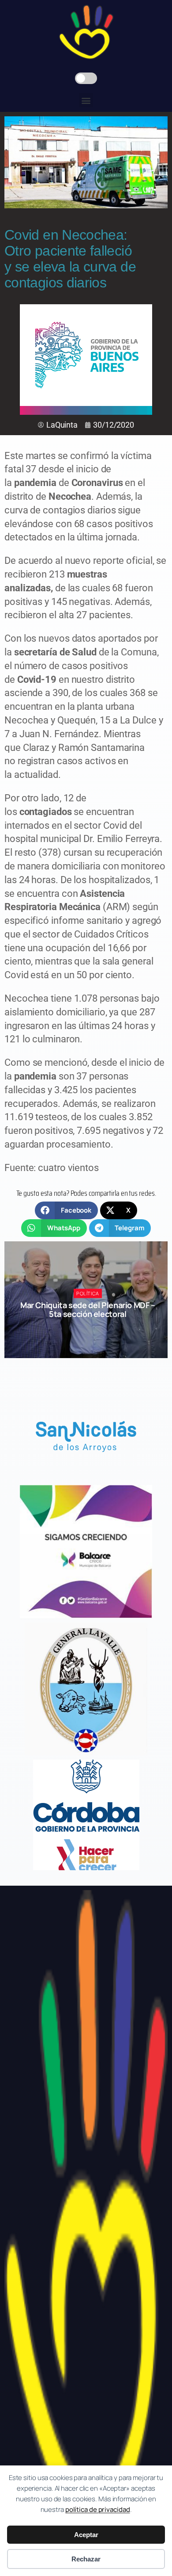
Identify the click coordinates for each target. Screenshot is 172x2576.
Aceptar (86, 2535)
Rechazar (86, 2559)
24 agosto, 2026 (92, 1330)
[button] (86, 100)
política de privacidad (98, 2509)
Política (88, 1293)
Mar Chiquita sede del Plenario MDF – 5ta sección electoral (88, 1309)
